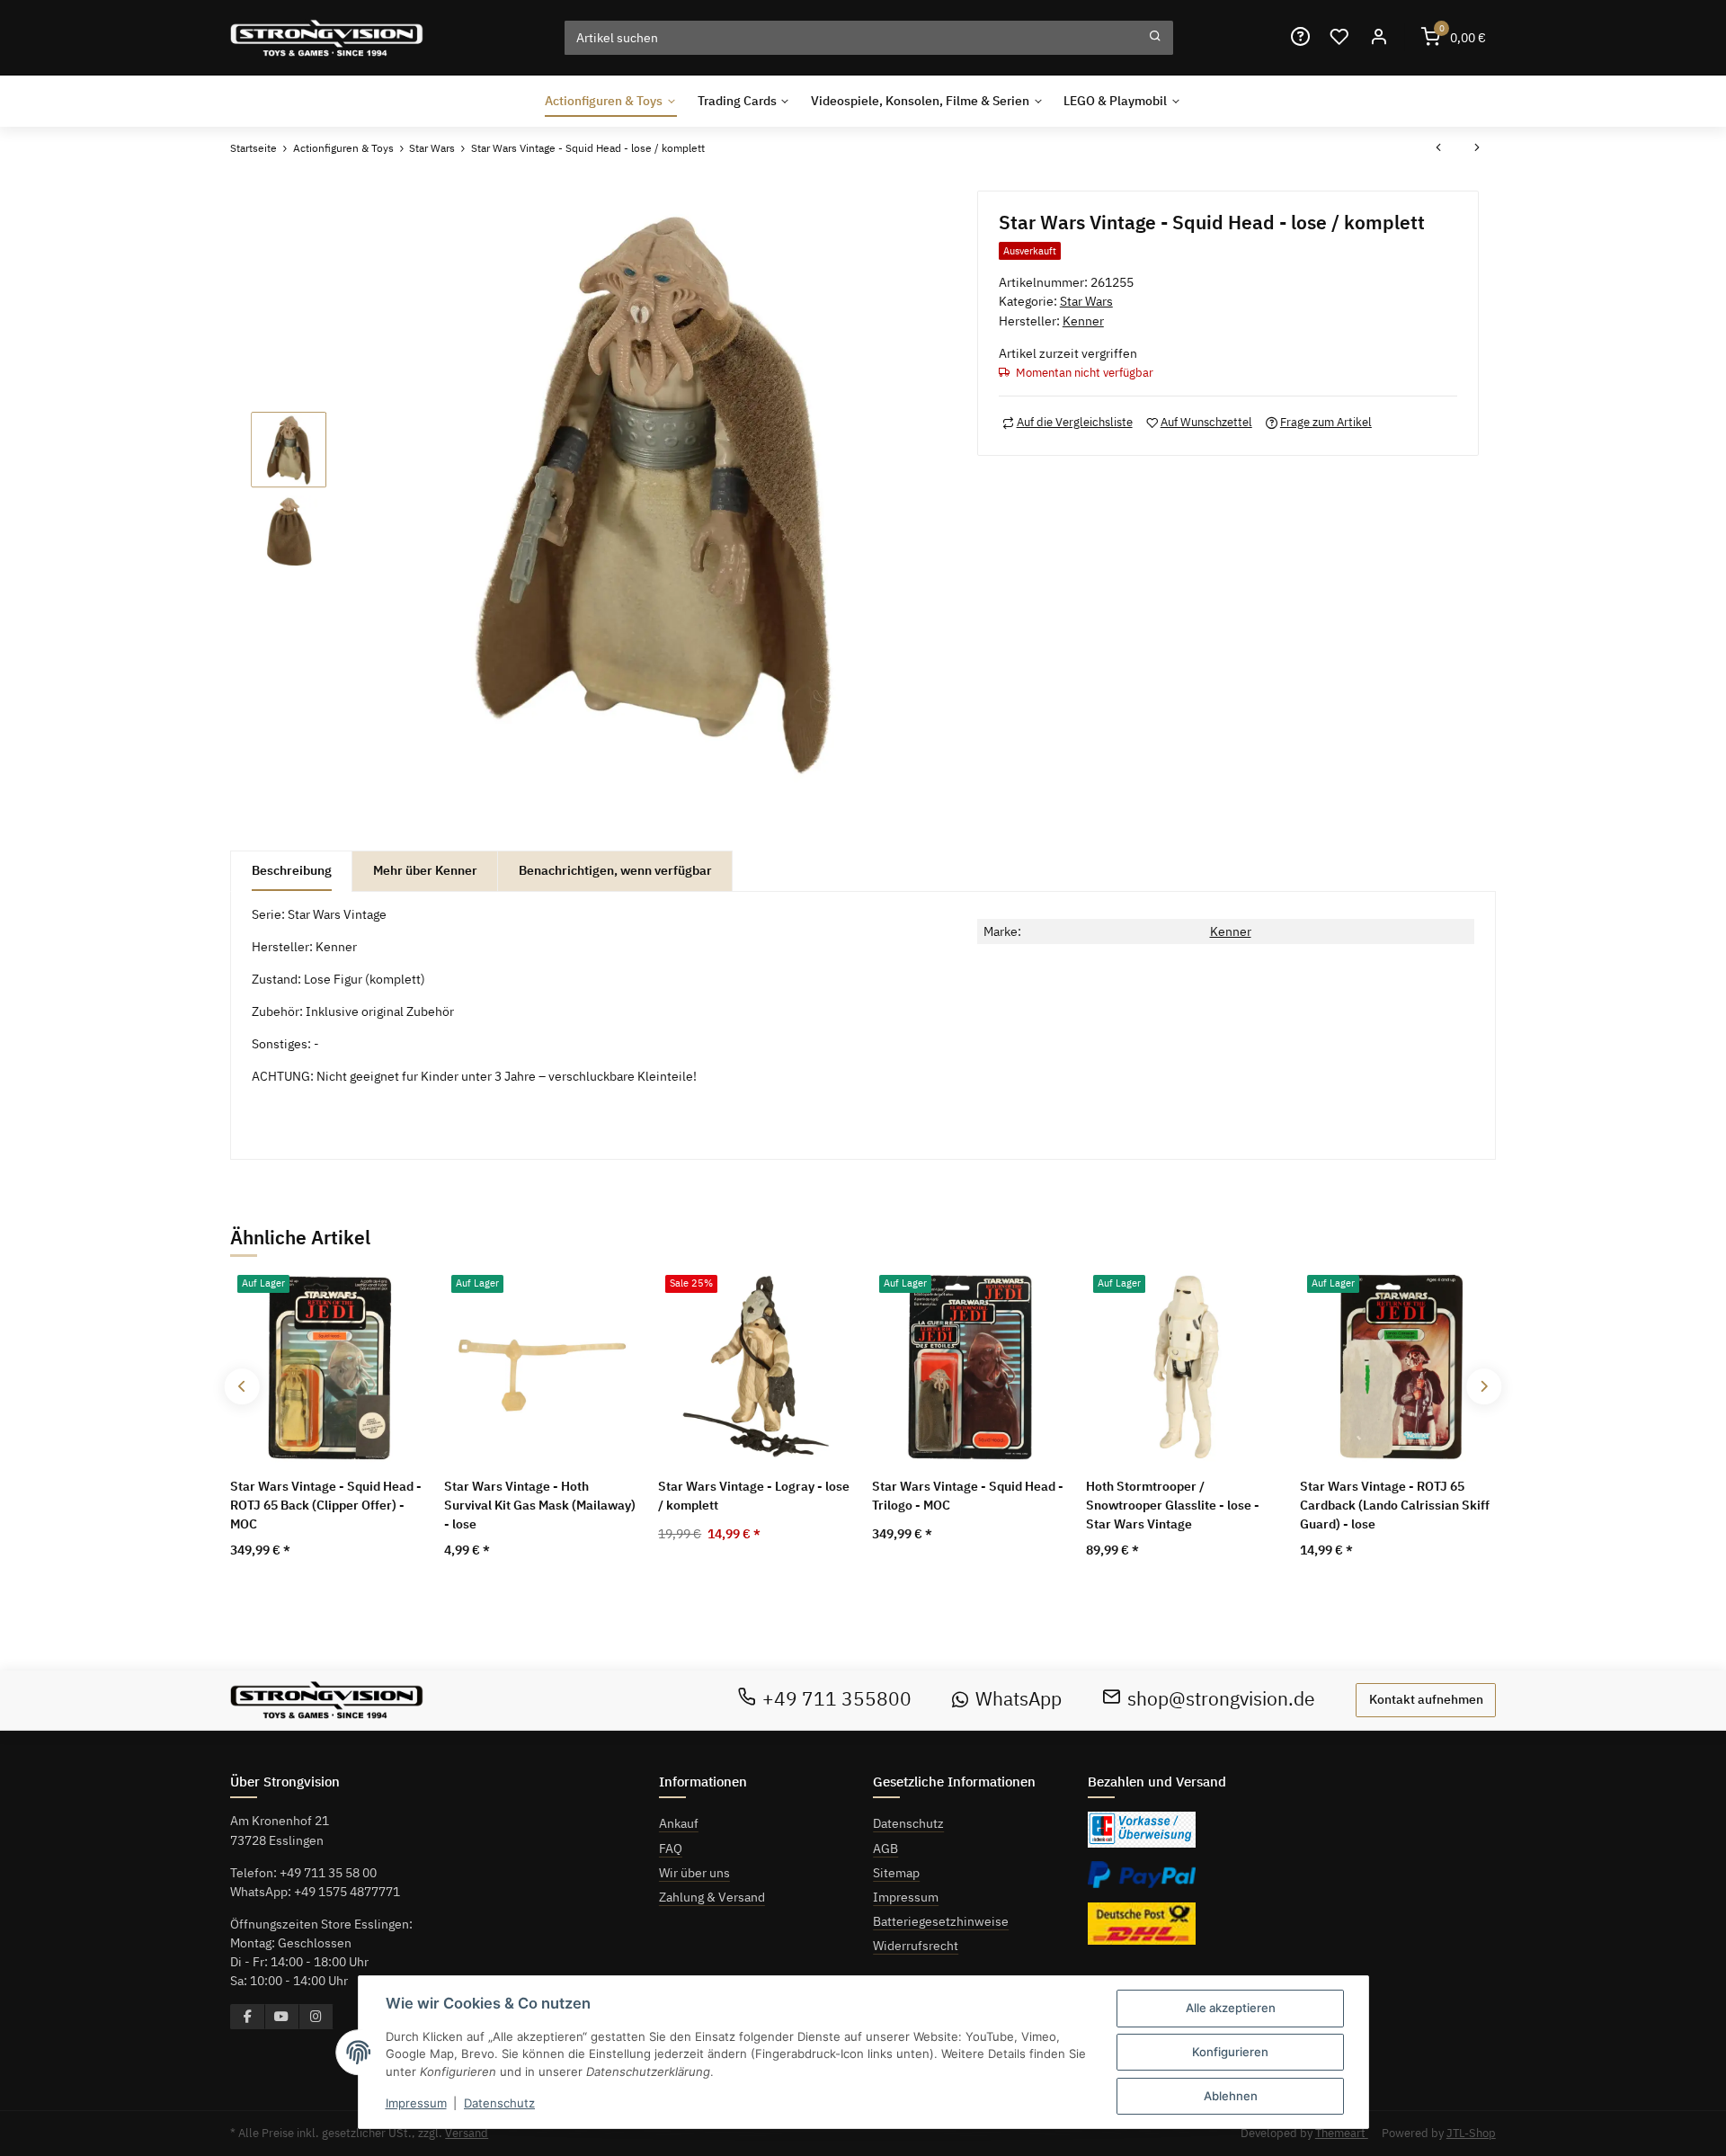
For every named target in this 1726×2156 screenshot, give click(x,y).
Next (1484, 1387)
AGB (885, 1849)
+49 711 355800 (837, 1699)
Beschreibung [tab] (292, 870)
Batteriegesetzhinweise (941, 1921)
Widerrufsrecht (916, 1946)
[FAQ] (1300, 37)
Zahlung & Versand (712, 1897)
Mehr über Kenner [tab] (425, 870)
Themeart (1342, 2133)
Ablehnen (1231, 2096)
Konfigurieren (1230, 2052)
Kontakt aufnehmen (1426, 1699)
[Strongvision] (327, 37)
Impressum (906, 1897)
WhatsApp (1019, 1699)
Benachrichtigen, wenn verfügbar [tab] (615, 870)
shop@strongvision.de (1221, 1699)
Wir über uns (694, 1873)
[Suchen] (1155, 38)
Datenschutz (908, 1823)
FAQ (671, 1849)
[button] (1378, 37)
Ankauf (679, 1823)
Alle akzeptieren (1231, 2008)
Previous (242, 1387)
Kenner (1231, 931)
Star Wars (1086, 301)
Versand (467, 2133)
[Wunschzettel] (1339, 37)
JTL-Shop (1471, 2133)
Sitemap (896, 1873)
